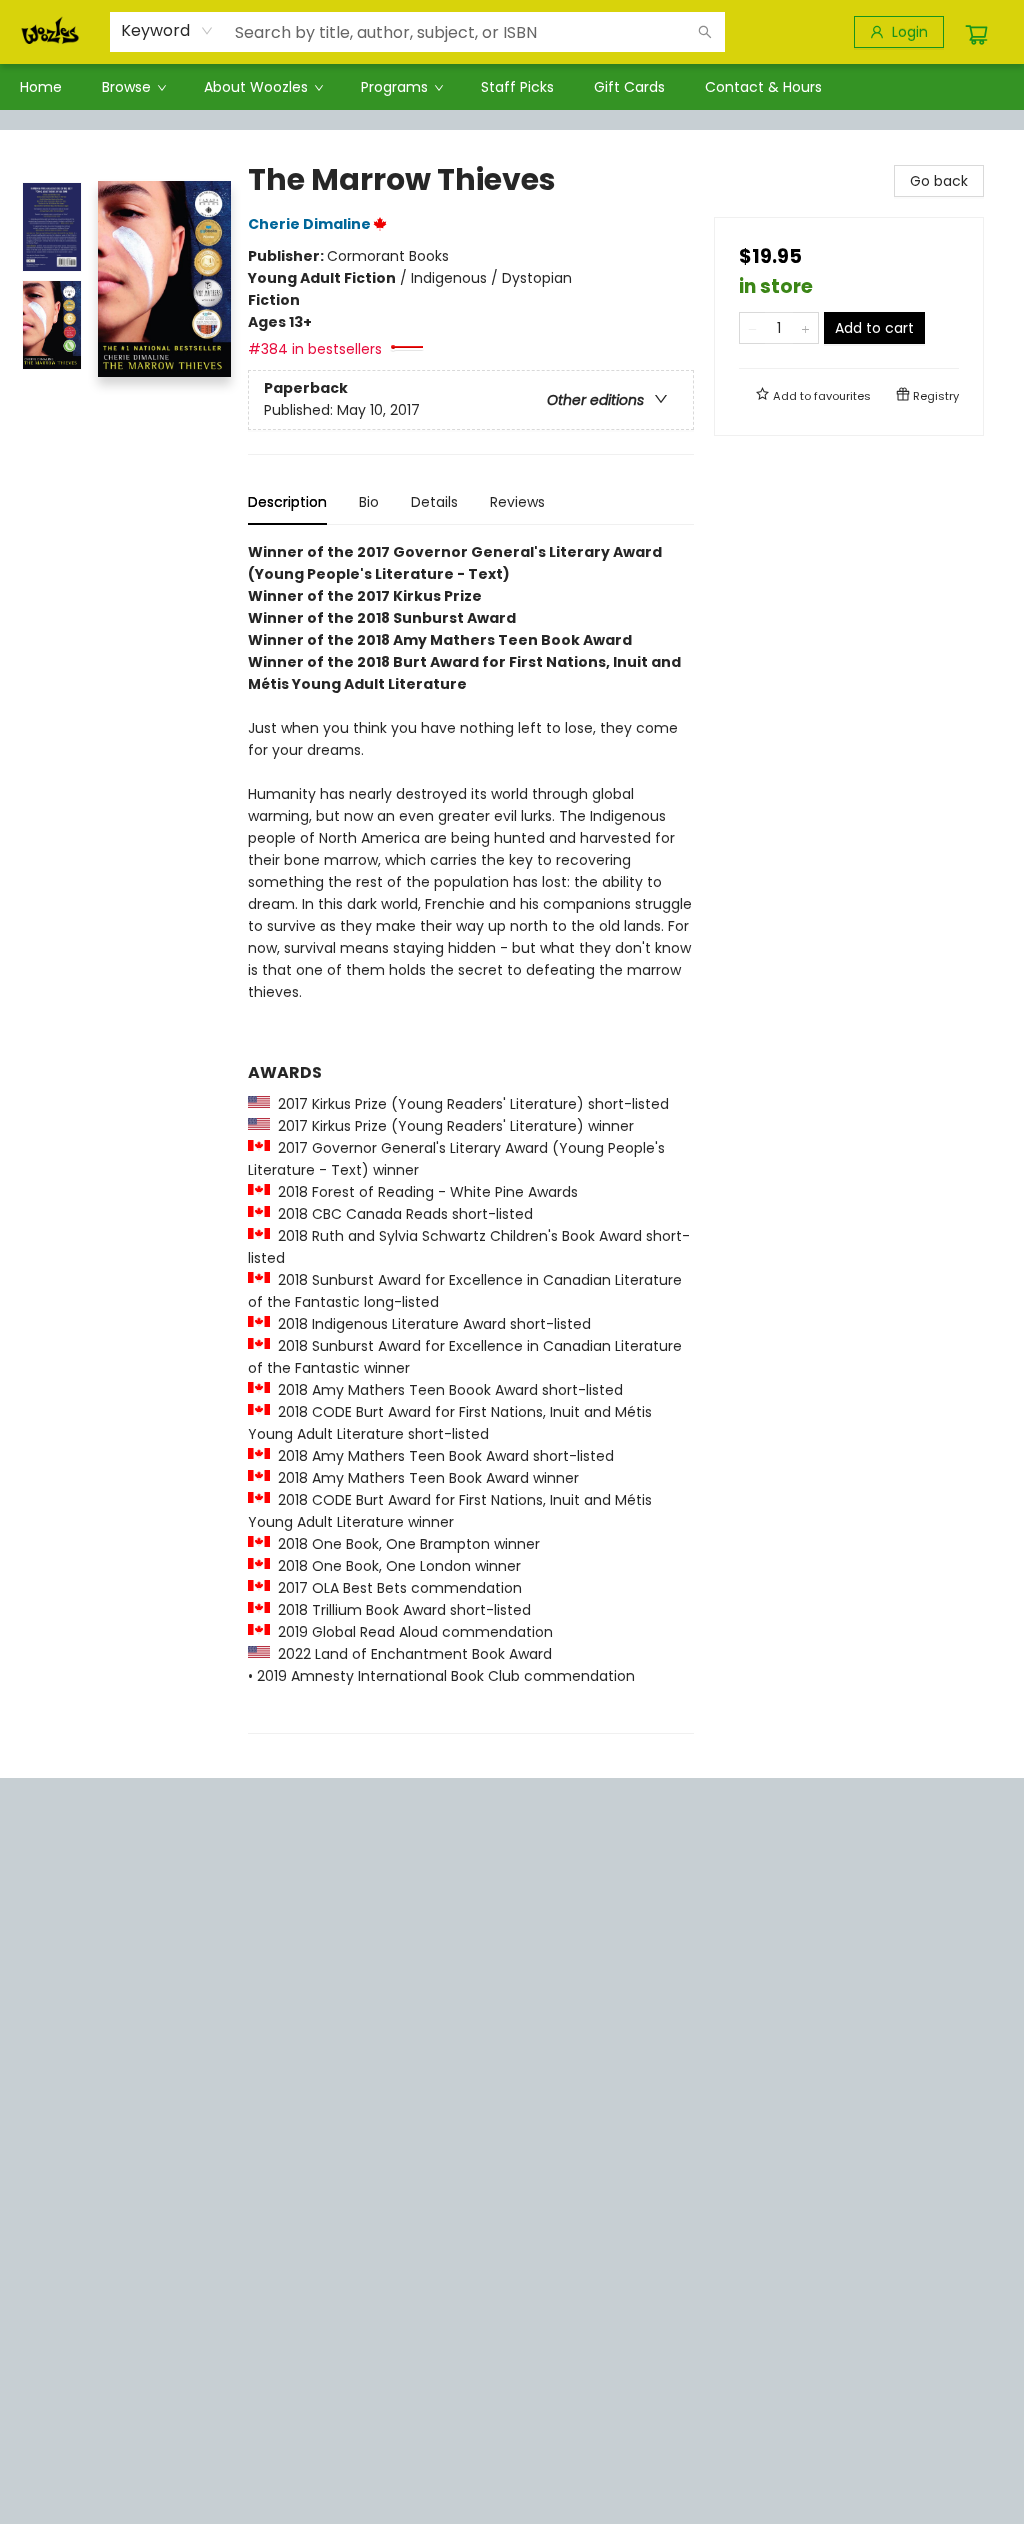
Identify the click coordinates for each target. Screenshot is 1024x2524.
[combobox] (167, 31)
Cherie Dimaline (309, 224)
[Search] (705, 32)
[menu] (512, 87)
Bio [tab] (369, 502)
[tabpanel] (471, 1137)
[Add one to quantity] (805, 328)
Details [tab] (434, 502)
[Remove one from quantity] (752, 328)
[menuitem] (41, 87)
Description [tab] (287, 502)
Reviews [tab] (517, 502)
